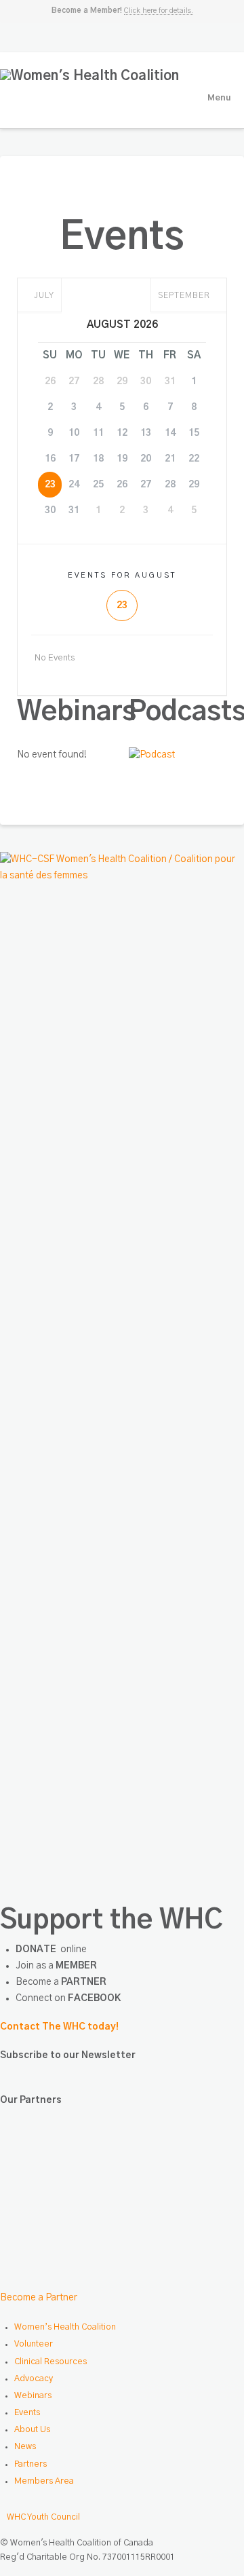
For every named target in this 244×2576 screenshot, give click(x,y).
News (25, 2447)
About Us (32, 2430)
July (43, 295)
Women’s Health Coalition (65, 2327)
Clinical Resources (50, 2362)
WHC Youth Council (43, 2517)
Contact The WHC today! (59, 2027)
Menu (219, 98)
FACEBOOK (94, 1998)
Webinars (33, 2396)
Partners (30, 2464)
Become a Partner (39, 2298)
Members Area (44, 2481)
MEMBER (76, 1966)
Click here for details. (159, 11)
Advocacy (34, 2379)
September (185, 295)
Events (27, 2413)
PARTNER (84, 1982)
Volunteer (34, 2344)
